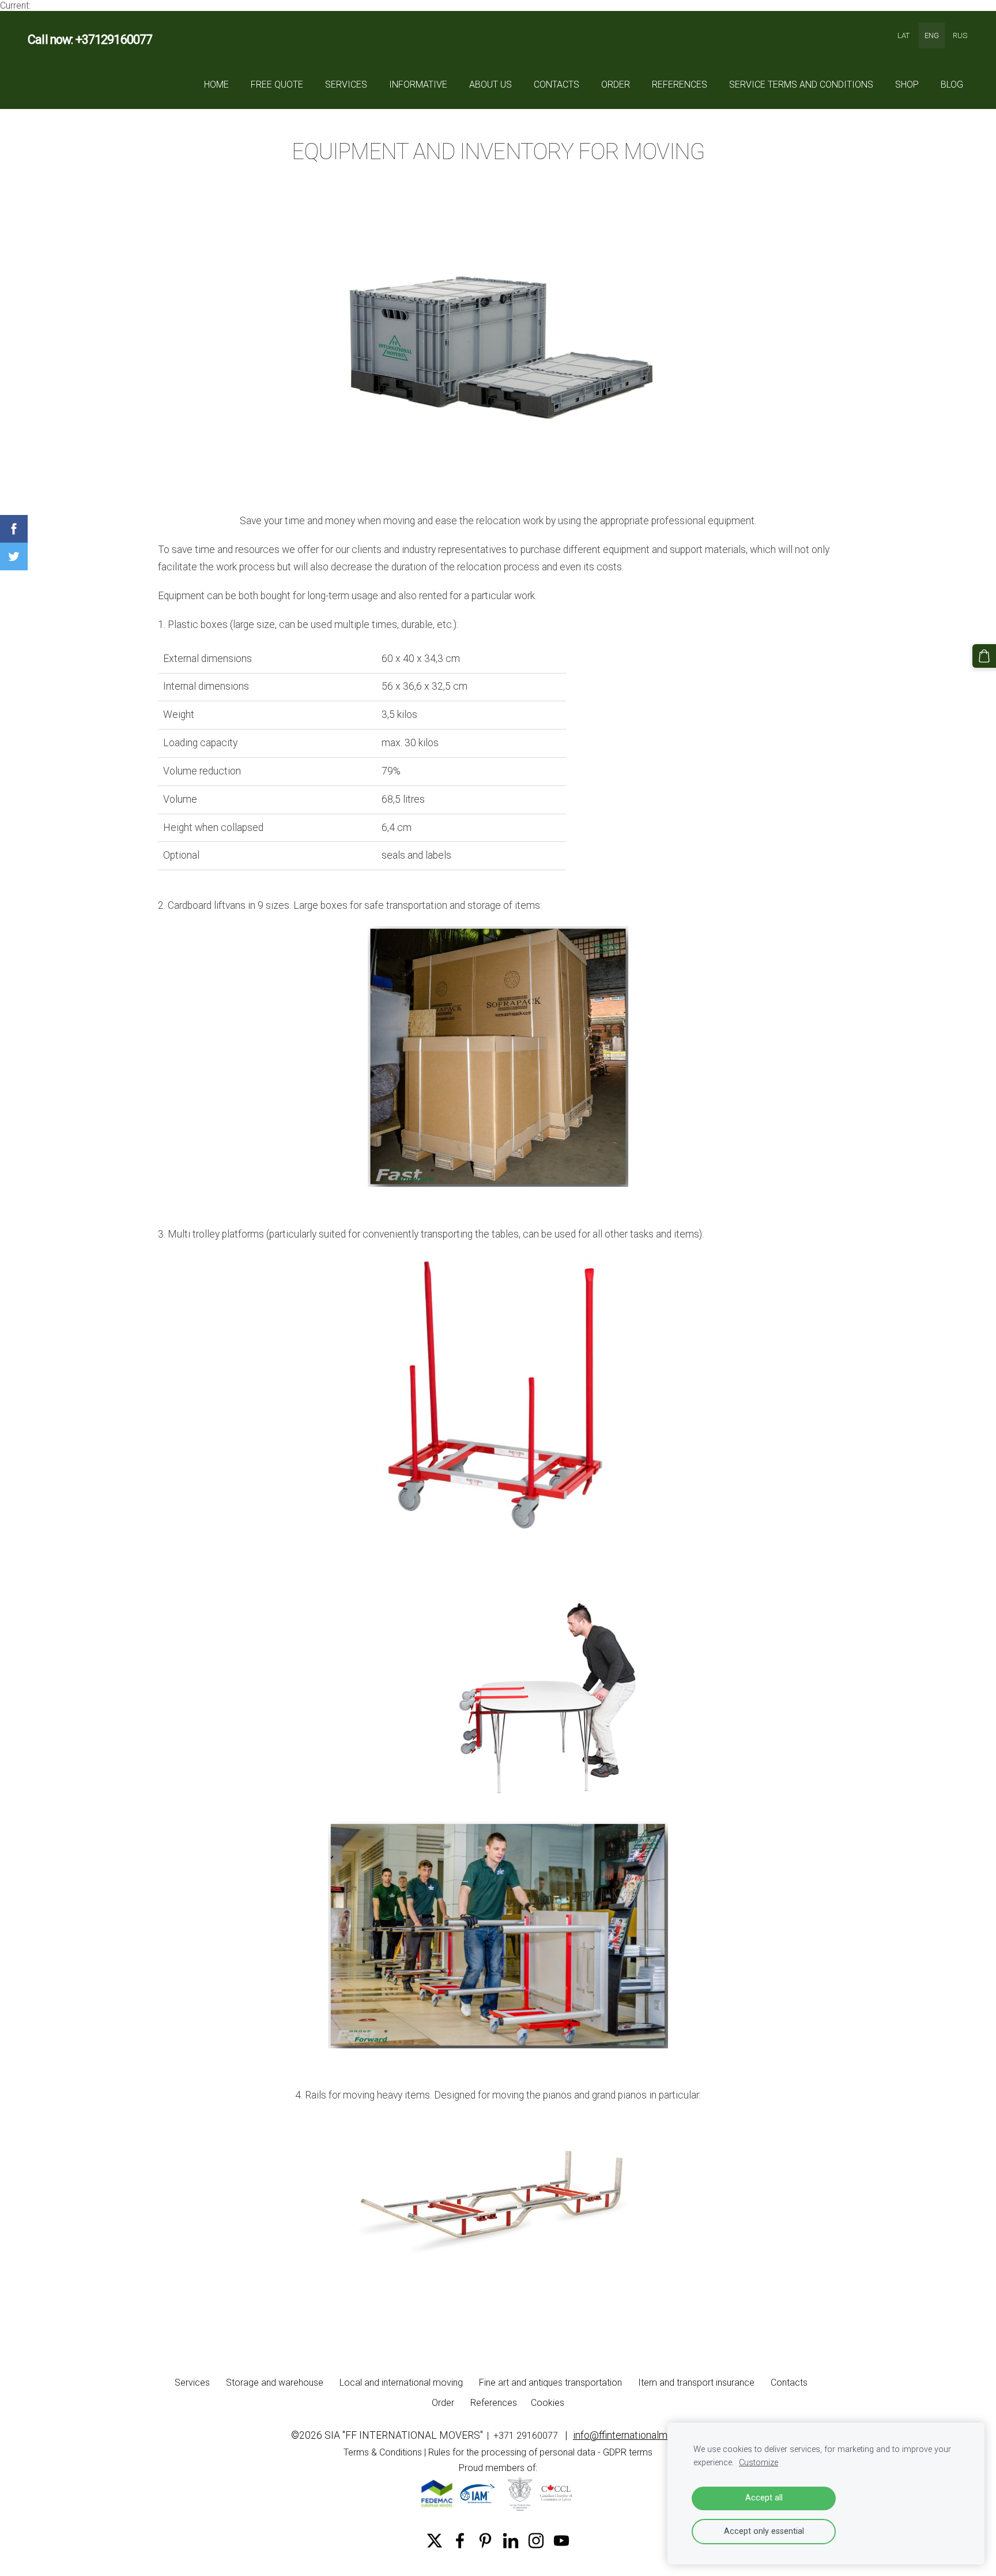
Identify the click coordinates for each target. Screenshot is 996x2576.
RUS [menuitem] (960, 35)
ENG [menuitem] (932, 35)
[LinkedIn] (511, 2541)
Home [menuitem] (216, 84)
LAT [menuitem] (903, 35)
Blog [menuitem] (952, 84)
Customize (759, 2463)
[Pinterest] (485, 2541)
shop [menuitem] (907, 84)
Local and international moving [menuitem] (401, 2383)
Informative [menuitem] (418, 84)
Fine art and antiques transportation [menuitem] (550, 2383)
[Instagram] (536, 2541)
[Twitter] (435, 2541)
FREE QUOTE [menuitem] (277, 84)
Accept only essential (764, 2531)
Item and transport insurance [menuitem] (696, 2383)
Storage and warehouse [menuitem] (275, 2383)
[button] (14, 529)
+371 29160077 (526, 2436)
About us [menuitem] (491, 84)
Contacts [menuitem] (557, 84)
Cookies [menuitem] (548, 2403)
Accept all (764, 2498)
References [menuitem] (680, 84)
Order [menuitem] (616, 84)
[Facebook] (460, 2541)
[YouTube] (561, 2541)
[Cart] (984, 656)
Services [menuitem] (346, 84)
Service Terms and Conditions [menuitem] (801, 84)
